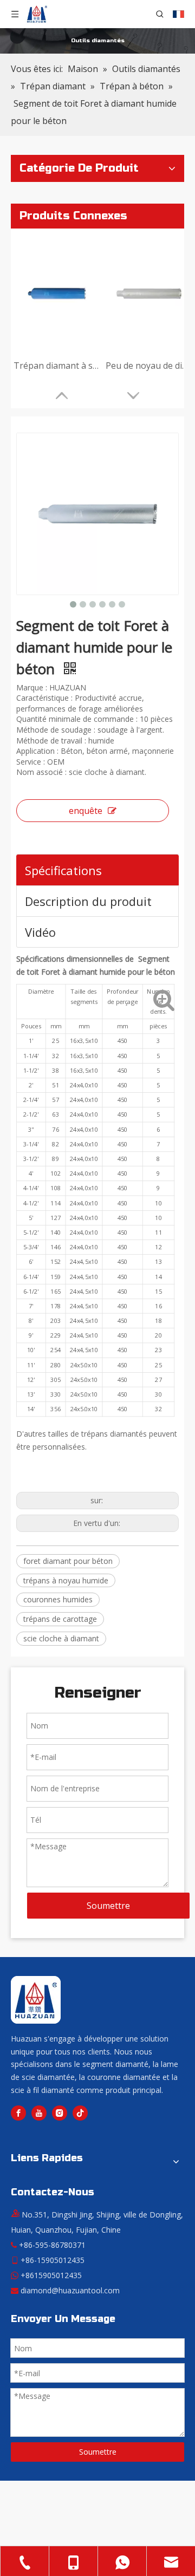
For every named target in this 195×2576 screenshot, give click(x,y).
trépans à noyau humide (66, 1580)
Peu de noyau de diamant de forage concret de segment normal (149, 366)
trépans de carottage (60, 1619)
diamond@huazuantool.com (70, 2290)
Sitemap (135, 2541)
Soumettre (108, 1906)
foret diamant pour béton (68, 1561)
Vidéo (40, 932)
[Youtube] (39, 2113)
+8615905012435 (51, 2275)
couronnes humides (58, 1599)
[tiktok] (80, 2113)
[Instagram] (60, 2113)
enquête (86, 811)
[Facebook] (18, 2113)
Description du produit (88, 901)
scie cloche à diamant (61, 1638)
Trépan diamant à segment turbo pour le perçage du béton (57, 366)
